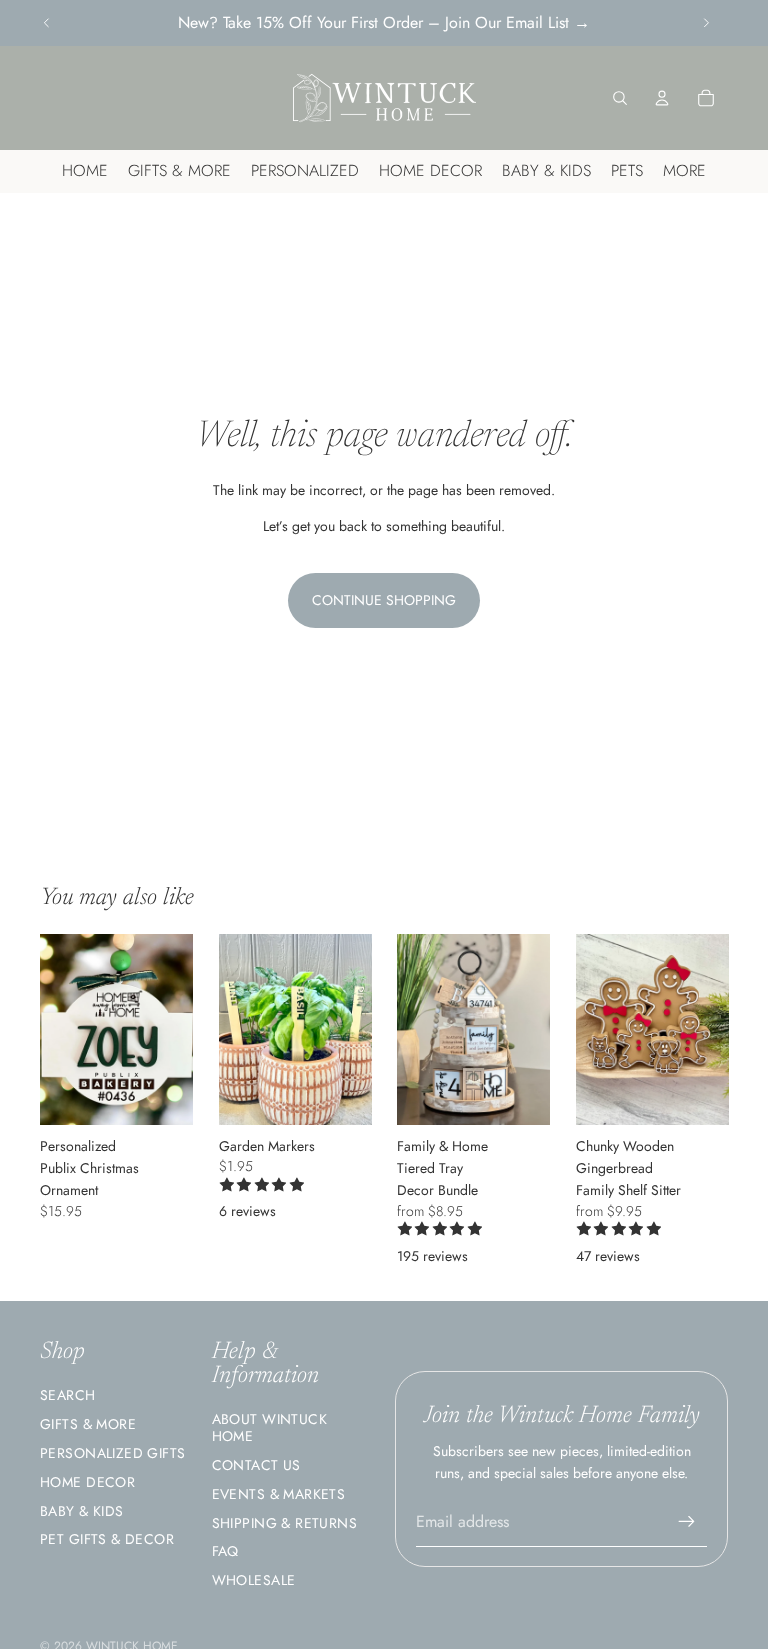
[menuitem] (684, 171)
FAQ (225, 1551)
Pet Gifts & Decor (107, 1539)
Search (68, 1395)
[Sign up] (687, 1522)
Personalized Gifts (113, 1453)
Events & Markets (279, 1494)
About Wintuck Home (269, 1427)
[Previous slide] (47, 23)
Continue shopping (384, 600)
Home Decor (87, 1482)
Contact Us (256, 1465)
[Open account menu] (662, 98)
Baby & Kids (82, 1511)
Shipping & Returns (285, 1523)
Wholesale (254, 1580)
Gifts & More (88, 1424)
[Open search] (620, 98)
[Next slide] (706, 23)
